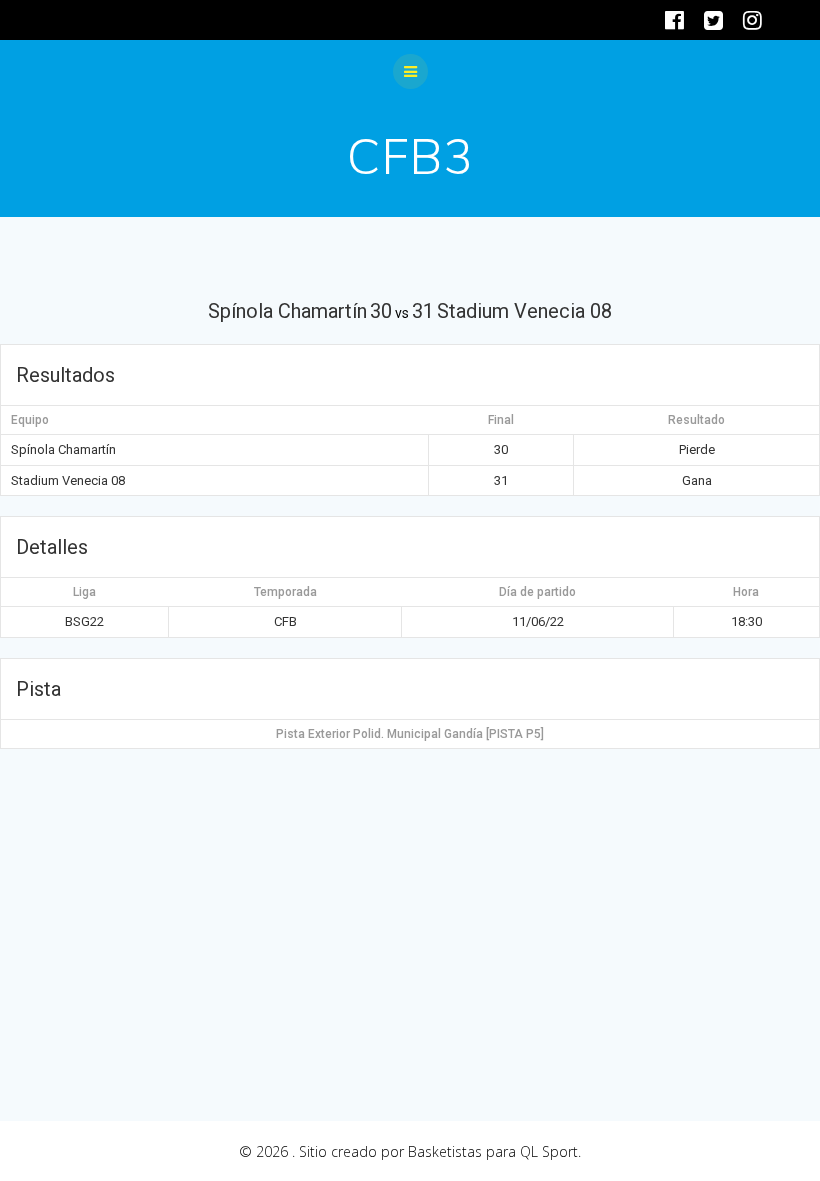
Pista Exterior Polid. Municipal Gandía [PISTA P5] (410, 734)
